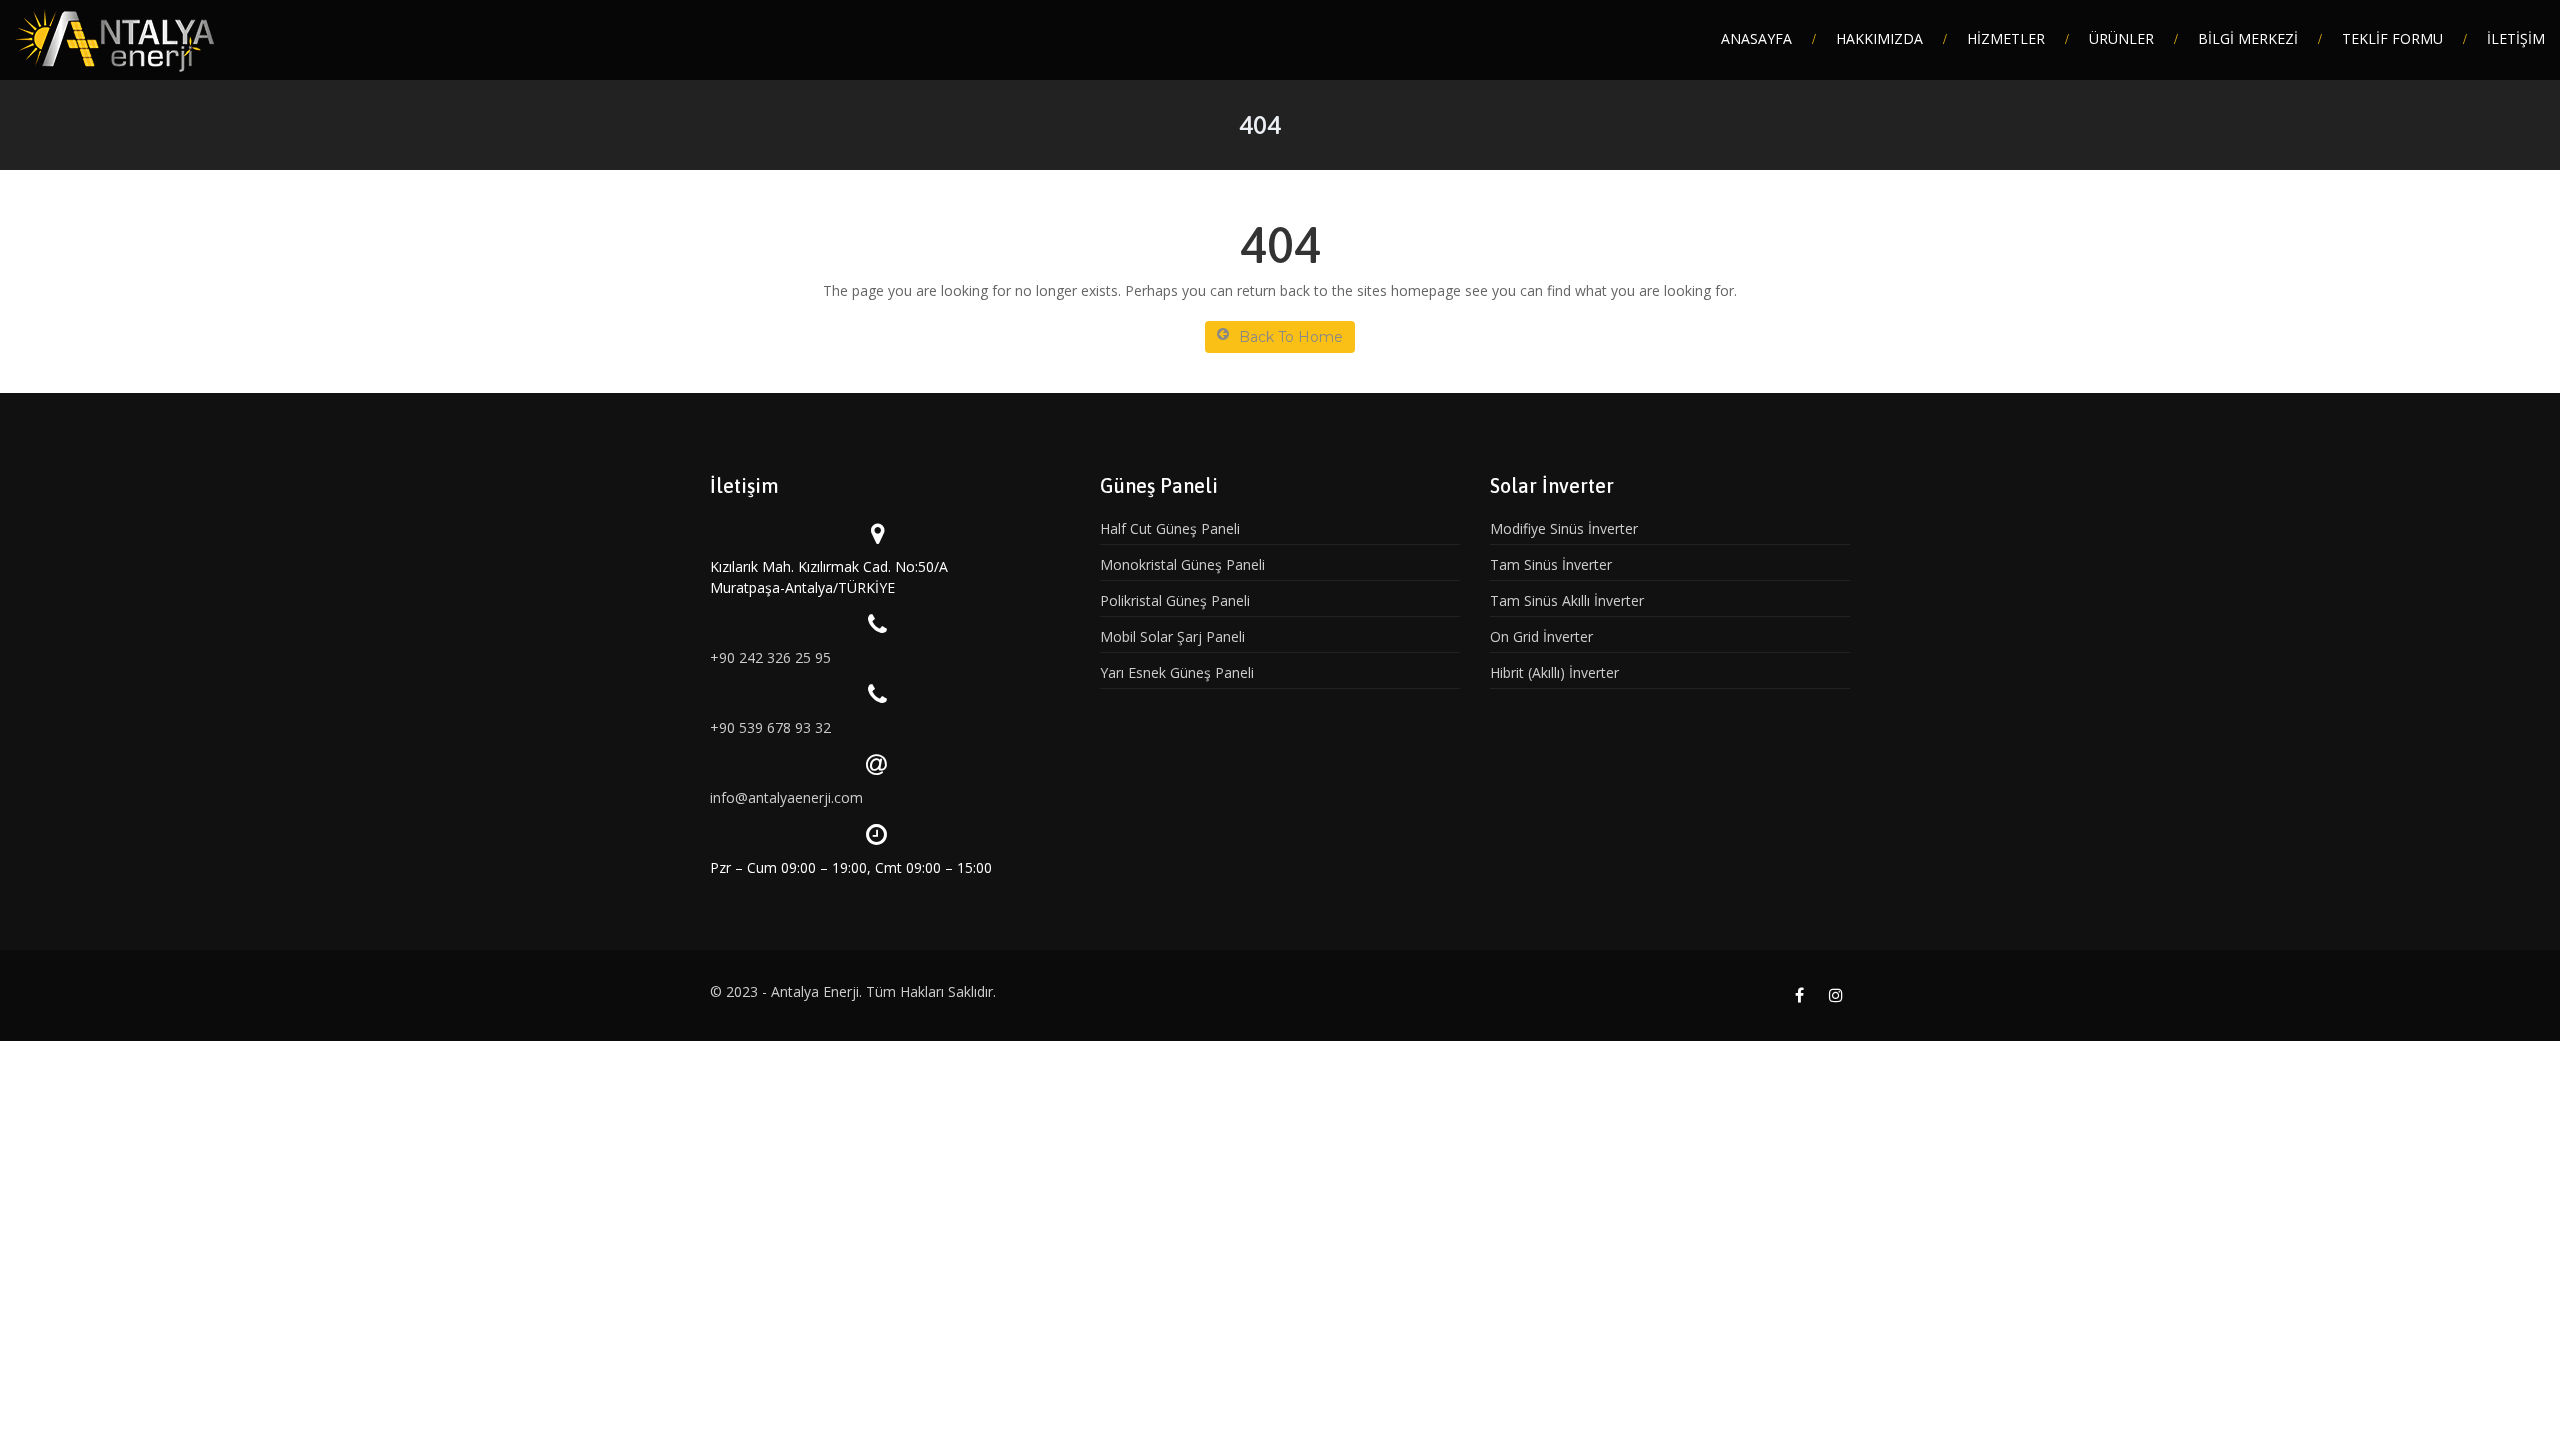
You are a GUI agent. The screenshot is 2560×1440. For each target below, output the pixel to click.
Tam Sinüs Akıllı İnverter (1567, 600)
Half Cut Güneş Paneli (1170, 528)
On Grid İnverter (1541, 636)
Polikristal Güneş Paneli (1175, 600)
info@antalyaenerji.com (786, 797)
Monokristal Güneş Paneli (1182, 564)
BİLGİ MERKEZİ (2248, 38)
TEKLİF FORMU (2392, 38)
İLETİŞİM (2516, 38)
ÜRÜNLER (2121, 38)
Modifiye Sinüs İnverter (1564, 528)
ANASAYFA (1756, 38)
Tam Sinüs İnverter (1551, 564)
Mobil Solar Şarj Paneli (1172, 636)
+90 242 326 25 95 (770, 657)
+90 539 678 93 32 (770, 727)
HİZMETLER (2006, 38)
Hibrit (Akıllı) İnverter (1554, 672)
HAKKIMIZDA (1879, 38)
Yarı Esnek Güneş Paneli (1177, 672)
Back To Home (1291, 337)
